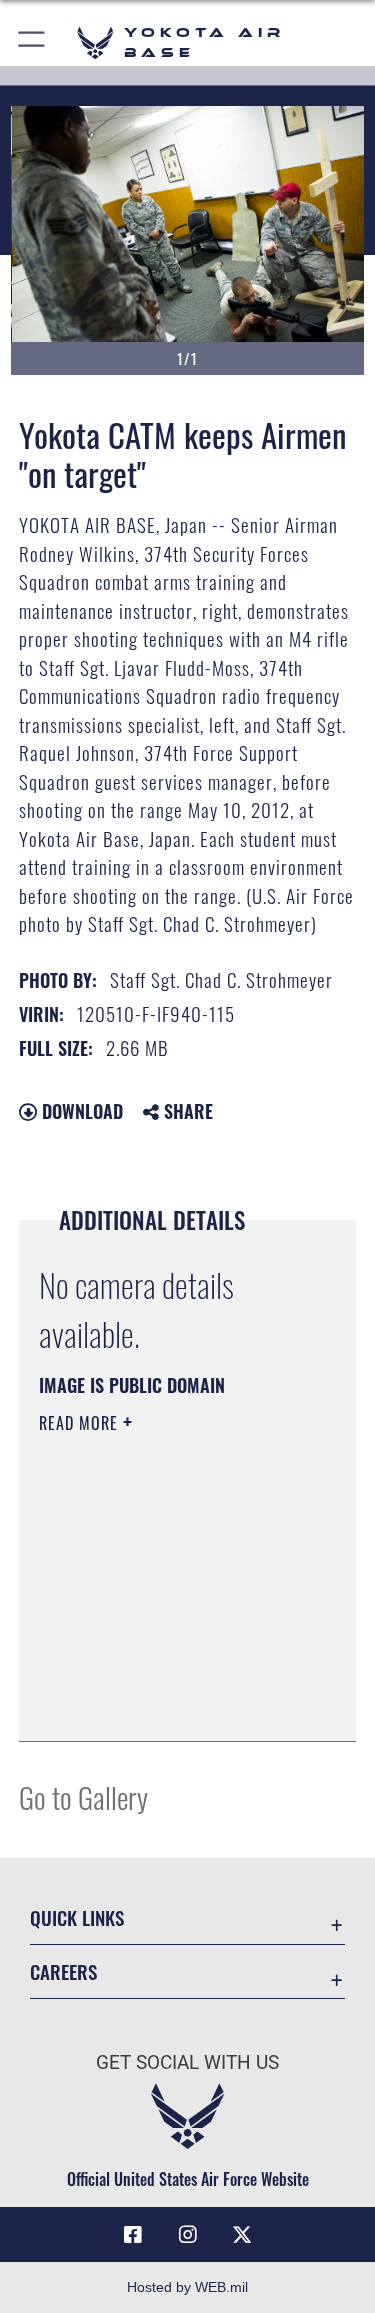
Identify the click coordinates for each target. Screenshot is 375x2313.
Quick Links (77, 1917)
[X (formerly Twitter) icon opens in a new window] (242, 2235)
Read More (81, 1423)
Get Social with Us (187, 2062)
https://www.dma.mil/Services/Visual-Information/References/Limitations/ (160, 1676)
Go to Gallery (83, 1796)
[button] (32, 42)
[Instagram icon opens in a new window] (188, 2235)
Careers (63, 1971)
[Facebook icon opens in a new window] (133, 2235)
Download (80, 1111)
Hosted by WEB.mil (187, 2287)
